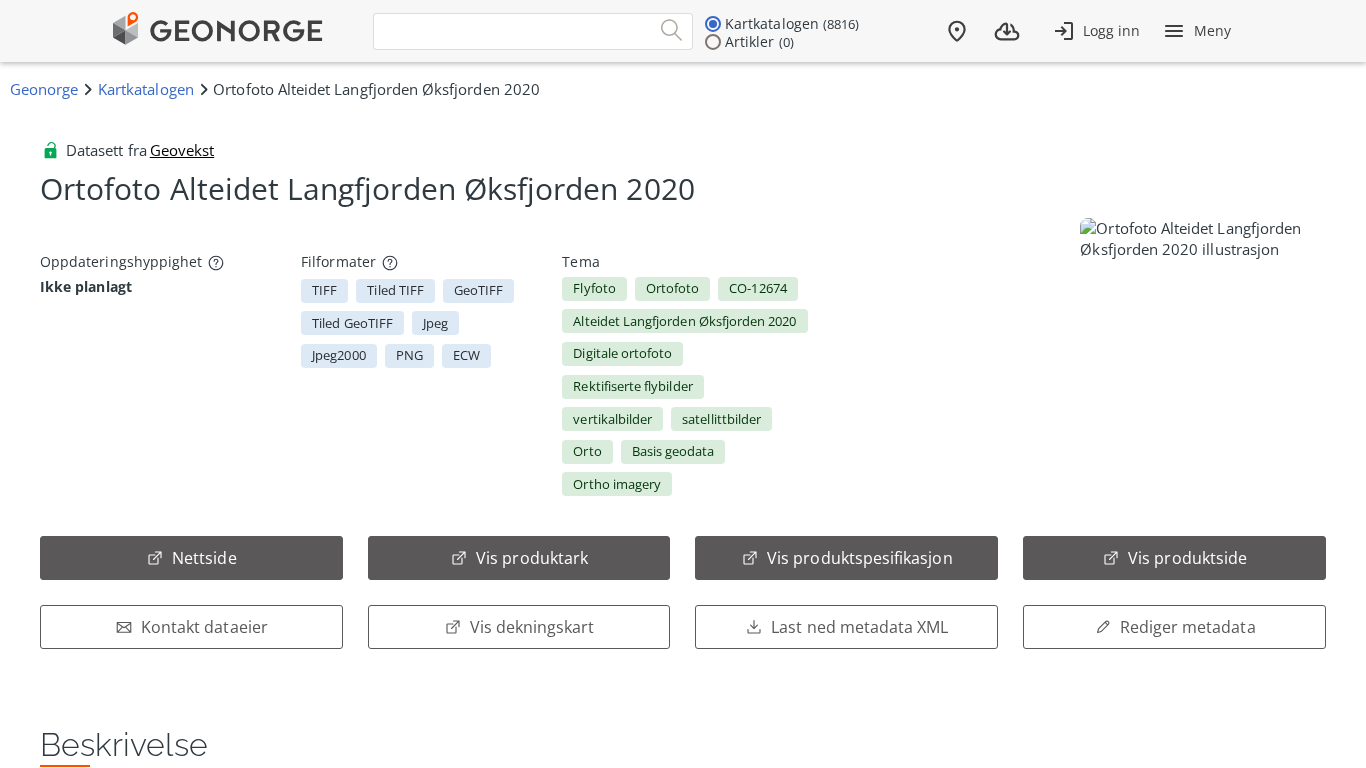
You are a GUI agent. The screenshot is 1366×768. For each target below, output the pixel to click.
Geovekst (182, 150)
